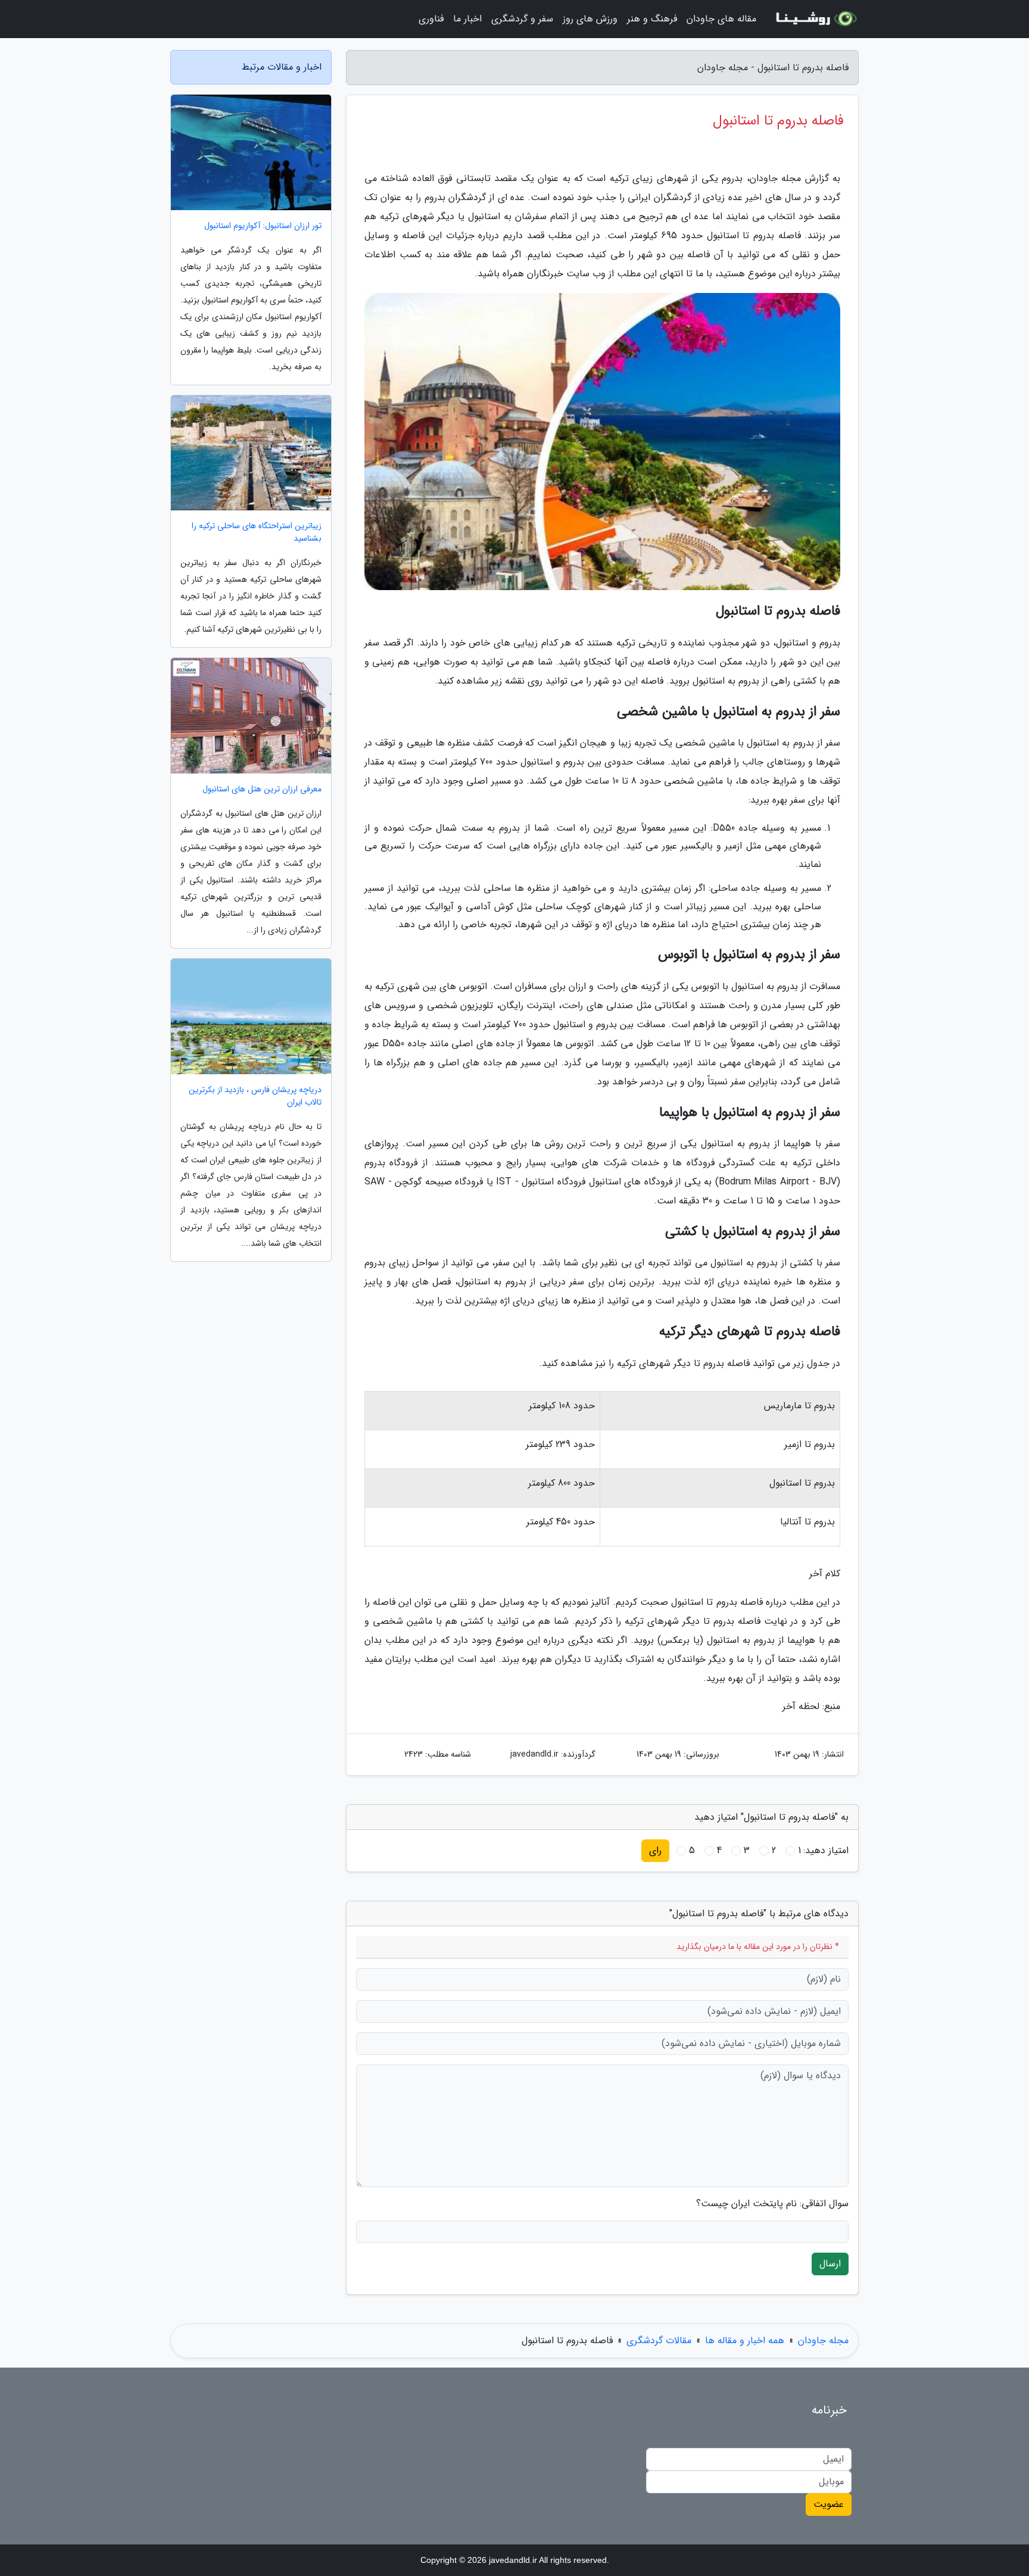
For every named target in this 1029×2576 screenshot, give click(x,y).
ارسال (830, 2264)
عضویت (829, 2504)
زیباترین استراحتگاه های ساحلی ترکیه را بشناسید (257, 532)
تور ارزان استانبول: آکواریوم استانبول (263, 226)
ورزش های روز (590, 19)
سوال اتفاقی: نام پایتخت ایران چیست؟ (772, 2204)
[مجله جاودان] (815, 19)
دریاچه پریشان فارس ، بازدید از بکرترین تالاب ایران (255, 1096)
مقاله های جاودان (721, 19)
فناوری (431, 19)
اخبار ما (467, 19)
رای (655, 1850)
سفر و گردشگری (522, 19)
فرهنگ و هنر (652, 19)
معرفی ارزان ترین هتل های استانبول (262, 789)
